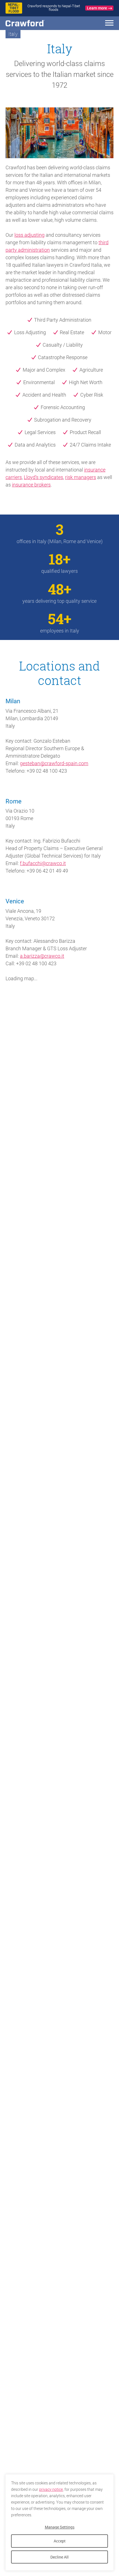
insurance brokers (31, 485)
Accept (60, 2541)
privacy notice (51, 2489)
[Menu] (109, 24)
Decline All (59, 2557)
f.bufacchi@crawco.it (43, 863)
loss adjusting (29, 235)
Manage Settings (60, 2527)
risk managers (81, 477)
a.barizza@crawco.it (42, 956)
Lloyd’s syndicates (43, 477)
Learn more (97, 8)
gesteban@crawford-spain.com (54, 763)
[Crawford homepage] (35, 23)
